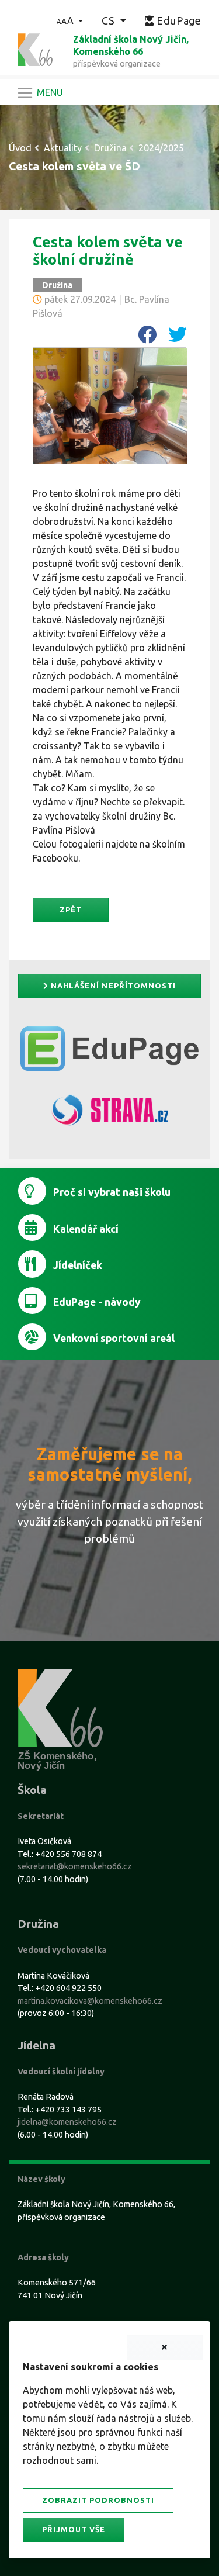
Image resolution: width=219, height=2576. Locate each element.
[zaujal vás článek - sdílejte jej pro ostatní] (142, 338)
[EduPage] (109, 1053)
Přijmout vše (74, 2529)
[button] (70, 20)
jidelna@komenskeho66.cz (67, 2122)
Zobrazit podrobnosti (98, 2500)
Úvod (20, 148)
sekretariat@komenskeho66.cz (75, 1866)
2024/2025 (161, 148)
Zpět (71, 910)
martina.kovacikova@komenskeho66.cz (90, 2001)
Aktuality (63, 148)
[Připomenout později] (165, 2347)
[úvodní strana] (35, 49)
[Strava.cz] (109, 1115)
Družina (110, 148)
